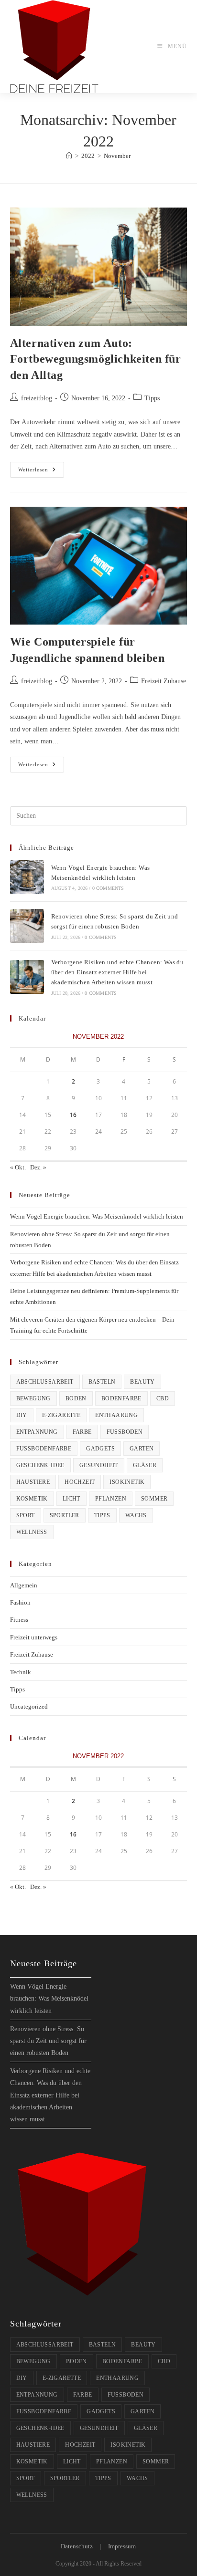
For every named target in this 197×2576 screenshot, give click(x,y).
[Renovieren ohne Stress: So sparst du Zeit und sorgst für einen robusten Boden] (27, 926)
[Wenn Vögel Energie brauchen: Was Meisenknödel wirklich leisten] (27, 877)
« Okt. (18, 1167)
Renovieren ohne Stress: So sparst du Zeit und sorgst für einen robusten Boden (48, 2041)
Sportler (65, 1515)
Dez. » (38, 1167)
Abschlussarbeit (45, 1382)
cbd (163, 1398)
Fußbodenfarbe (44, 1449)
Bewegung (33, 1398)
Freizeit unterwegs (34, 1637)
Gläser (145, 1465)
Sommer (154, 1499)
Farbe (82, 1432)
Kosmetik (32, 1499)
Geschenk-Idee (40, 1465)
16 (73, 1115)
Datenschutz (77, 2546)
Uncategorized (29, 1706)
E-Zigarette (61, 1415)
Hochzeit (80, 1482)
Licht (71, 1499)
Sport (26, 1515)
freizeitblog (37, 398)
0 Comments (108, 888)
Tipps (152, 398)
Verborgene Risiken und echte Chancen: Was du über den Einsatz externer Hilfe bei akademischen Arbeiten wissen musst (118, 972)
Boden (76, 1398)
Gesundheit (99, 1465)
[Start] (69, 156)
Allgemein (24, 1585)
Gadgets (100, 1449)
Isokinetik (127, 1482)
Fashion (20, 1602)
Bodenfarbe (121, 1398)
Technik (21, 1672)
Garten (142, 1449)
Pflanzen (111, 1499)
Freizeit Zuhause (164, 681)
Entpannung (37, 1432)
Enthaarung (116, 1415)
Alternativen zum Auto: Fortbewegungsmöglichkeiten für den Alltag (96, 359)
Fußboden (125, 1432)
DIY (22, 1415)
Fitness (19, 1620)
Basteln (102, 1382)
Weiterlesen (41, 472)
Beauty (142, 1382)
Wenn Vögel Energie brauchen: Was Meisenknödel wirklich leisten (97, 1216)
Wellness (32, 1532)
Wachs (136, 1515)
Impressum (122, 2546)
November (117, 156)
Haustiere (33, 1482)
